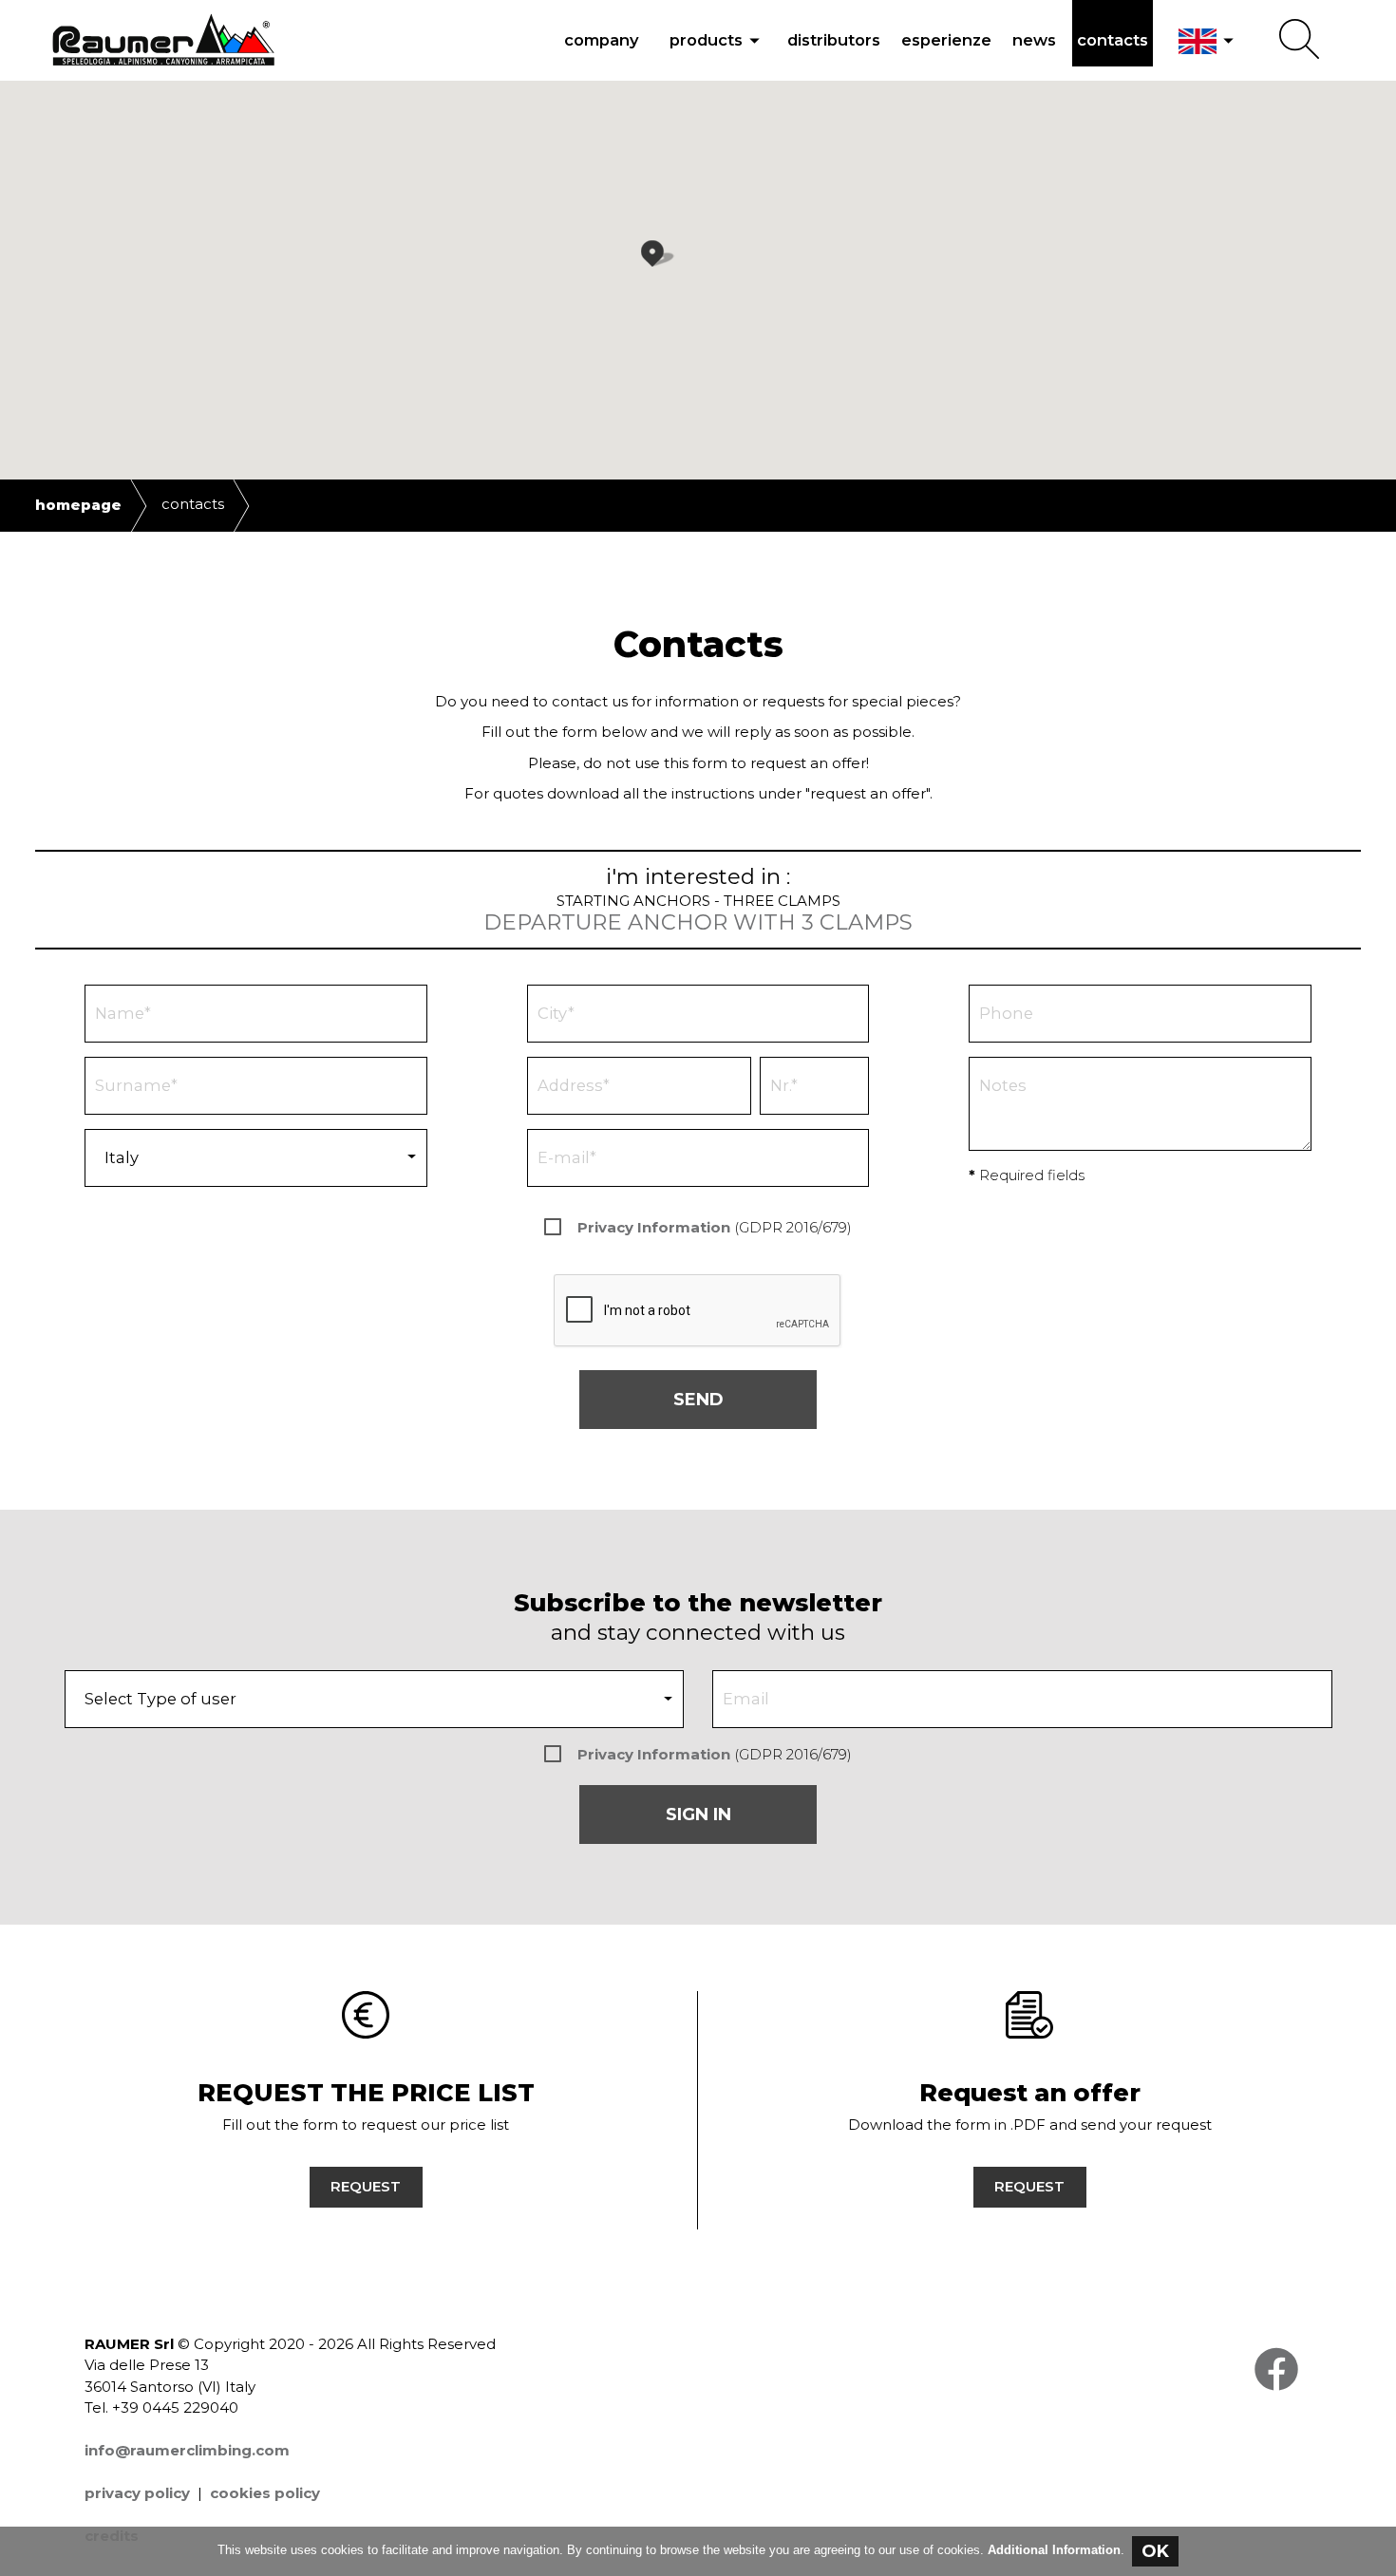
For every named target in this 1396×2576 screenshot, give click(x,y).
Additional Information (1054, 2550)
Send (698, 1400)
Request (366, 2186)
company (602, 40)
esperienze (946, 40)
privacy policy (137, 2493)
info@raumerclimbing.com (187, 2450)
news (1034, 40)
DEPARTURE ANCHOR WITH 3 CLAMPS (698, 922)
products (718, 40)
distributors (834, 40)
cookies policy (265, 2493)
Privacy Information (654, 1227)
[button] (670, 260)
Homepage (78, 505)
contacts (1113, 40)
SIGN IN (698, 1814)
